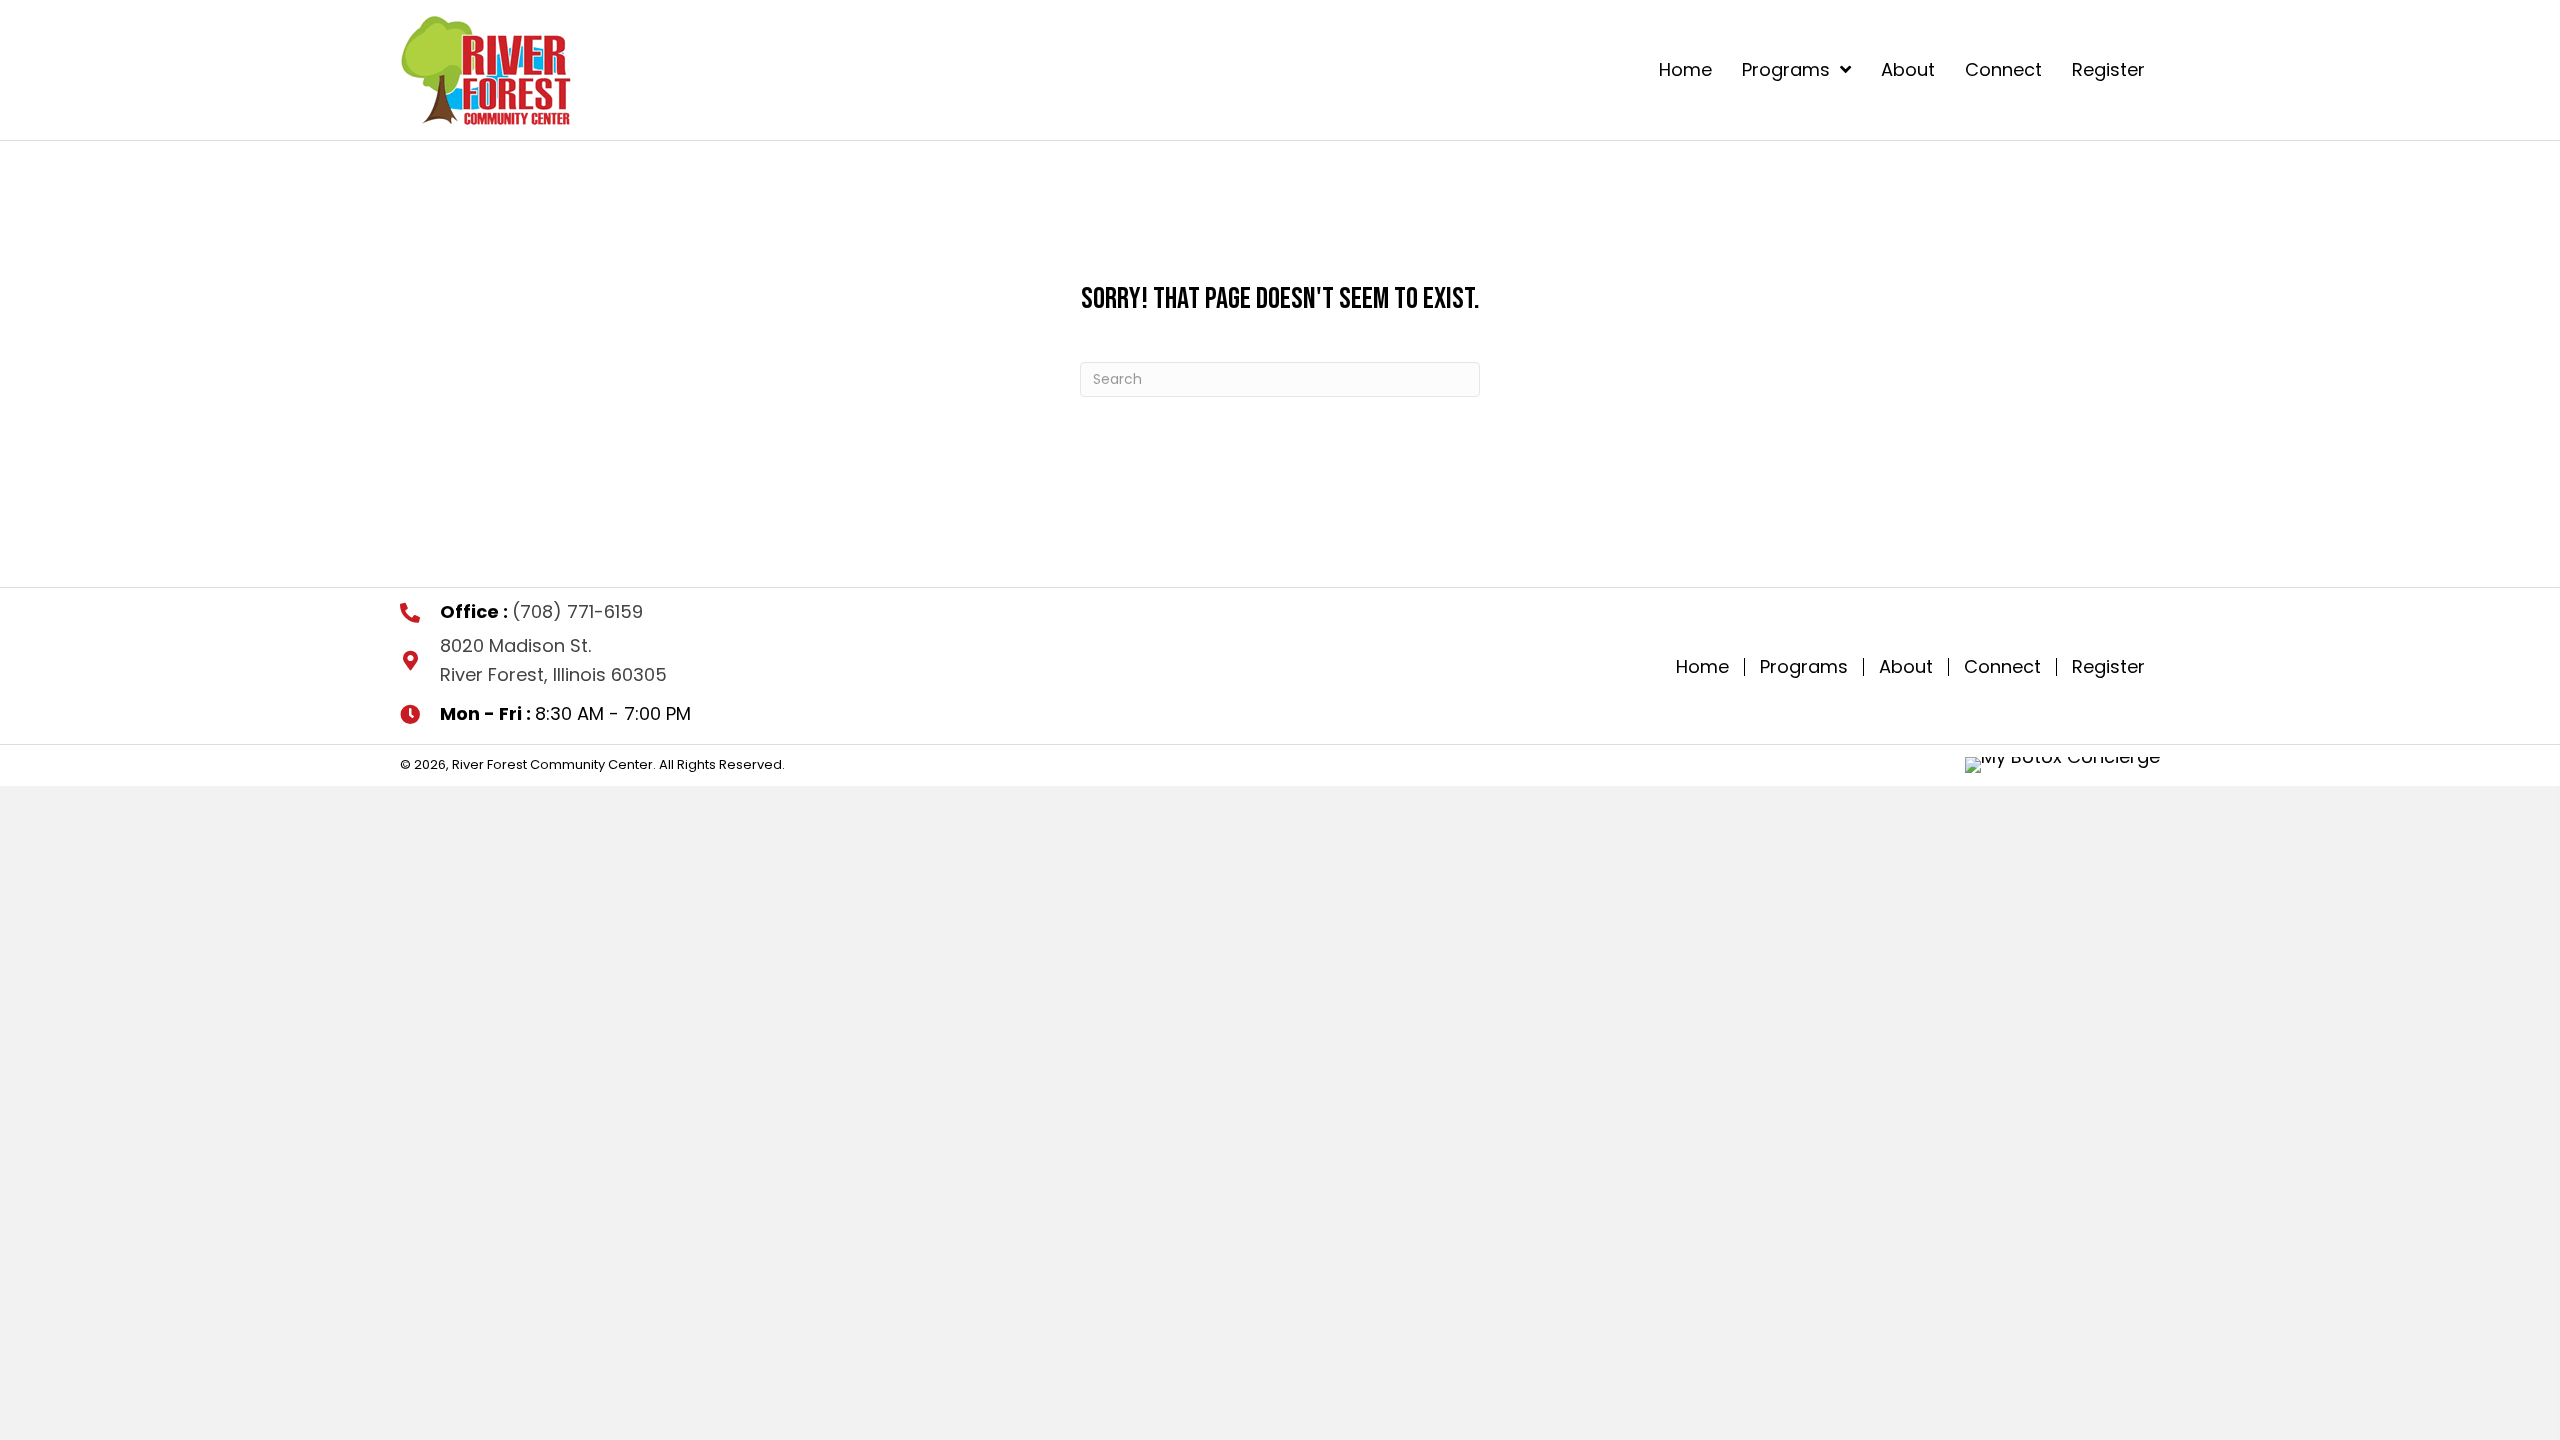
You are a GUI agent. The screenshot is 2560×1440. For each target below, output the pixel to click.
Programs (1804, 667)
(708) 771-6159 (577, 611)
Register (2108, 667)
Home (1702, 667)
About (1906, 667)
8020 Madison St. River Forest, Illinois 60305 (553, 660)
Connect (2002, 667)
